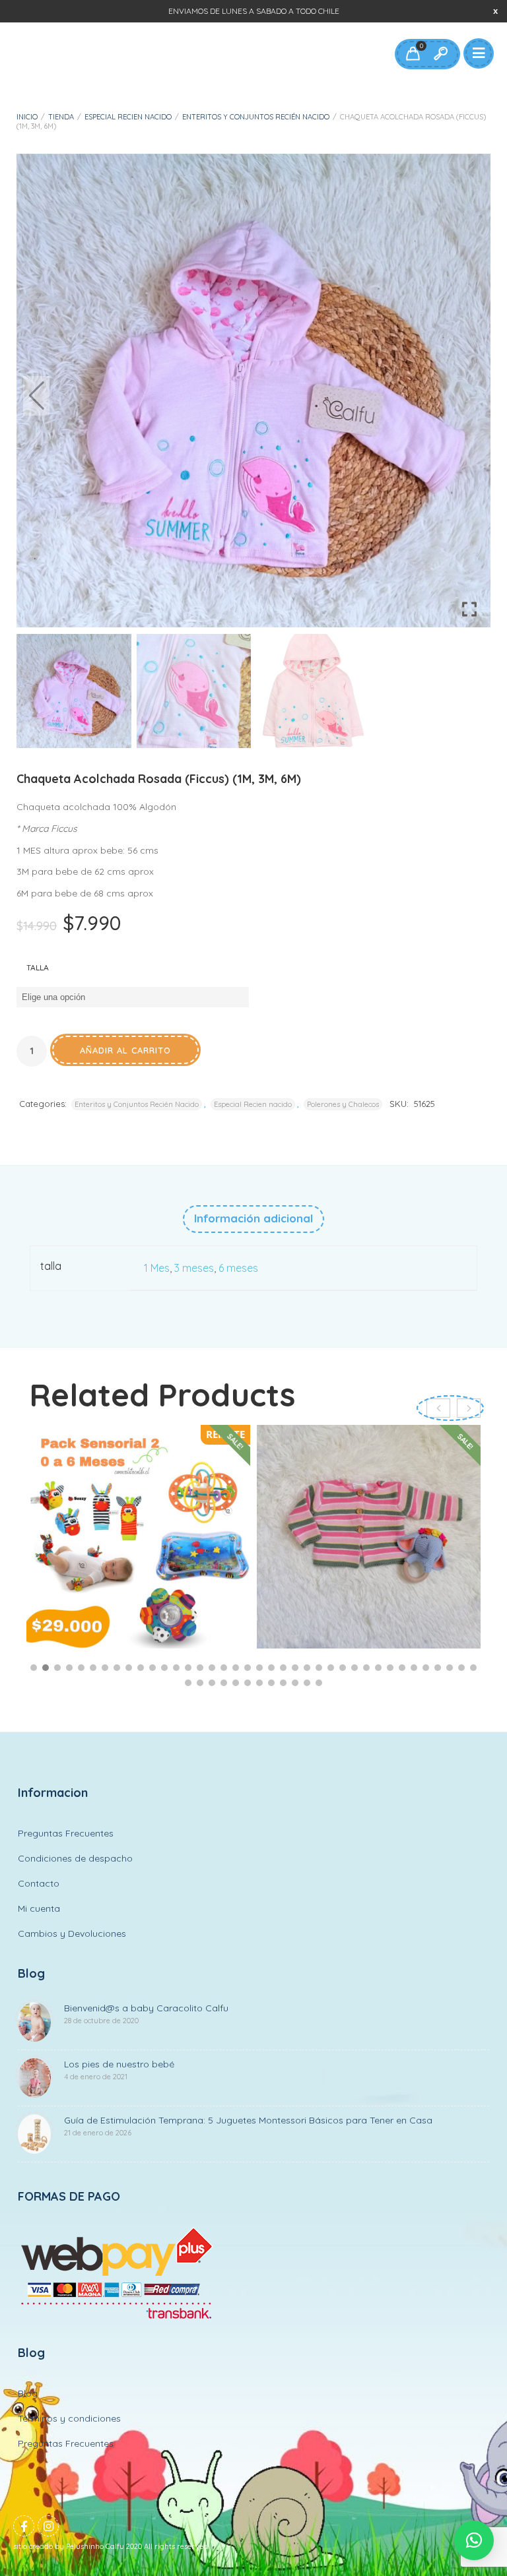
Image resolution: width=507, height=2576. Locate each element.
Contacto (39, 1883)
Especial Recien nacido (128, 117)
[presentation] (469, 1408)
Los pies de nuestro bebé (119, 2070)
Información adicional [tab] (253, 1218)
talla (38, 967)
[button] (471, 396)
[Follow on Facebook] (24, 2526)
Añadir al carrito (125, 1050)
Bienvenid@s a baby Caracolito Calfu (146, 2014)
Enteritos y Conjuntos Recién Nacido (256, 117)
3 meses (194, 1268)
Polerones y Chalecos (343, 1104)
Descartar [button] (495, 11)
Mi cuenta (39, 1908)
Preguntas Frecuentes (66, 1833)
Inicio (27, 117)
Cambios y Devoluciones (72, 1933)
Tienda (61, 117)
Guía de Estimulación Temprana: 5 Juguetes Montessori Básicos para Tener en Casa (248, 2126)
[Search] (440, 54)
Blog (28, 2393)
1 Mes (157, 1268)
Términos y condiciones (69, 2418)
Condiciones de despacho (75, 1858)
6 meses (238, 1268)
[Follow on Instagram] (48, 2526)
